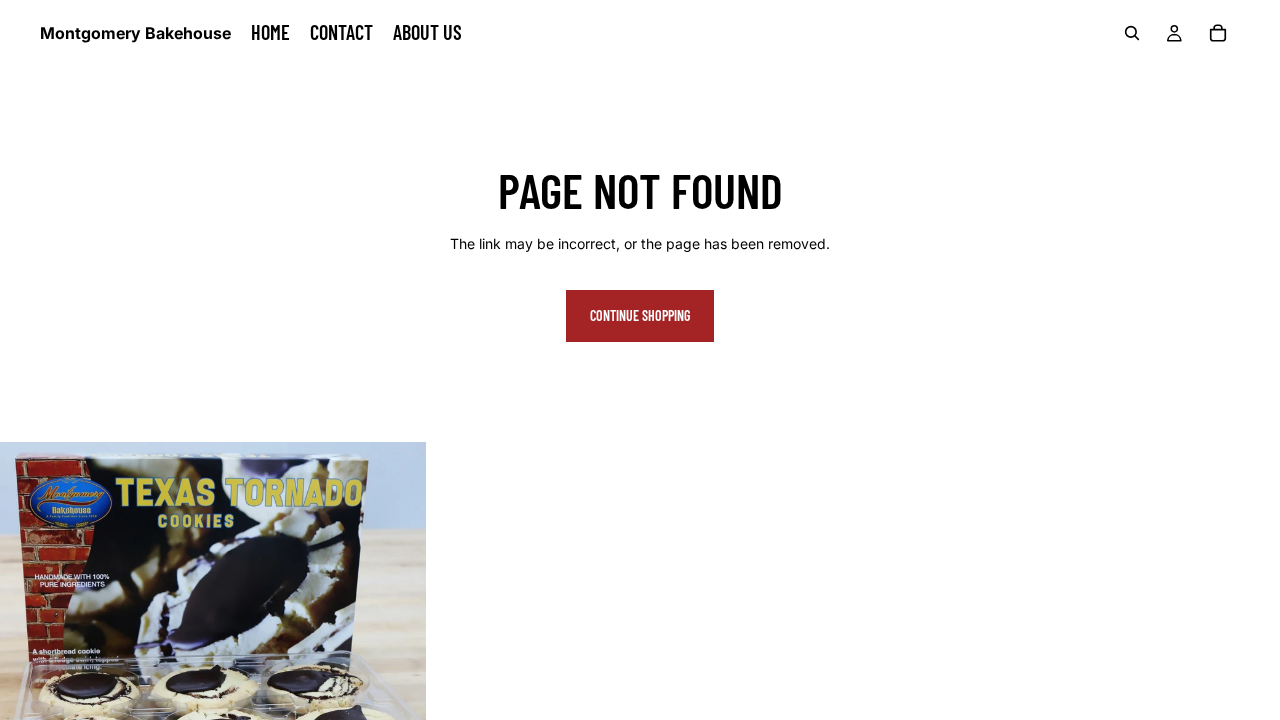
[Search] (1132, 33)
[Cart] (1218, 33)
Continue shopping (640, 315)
